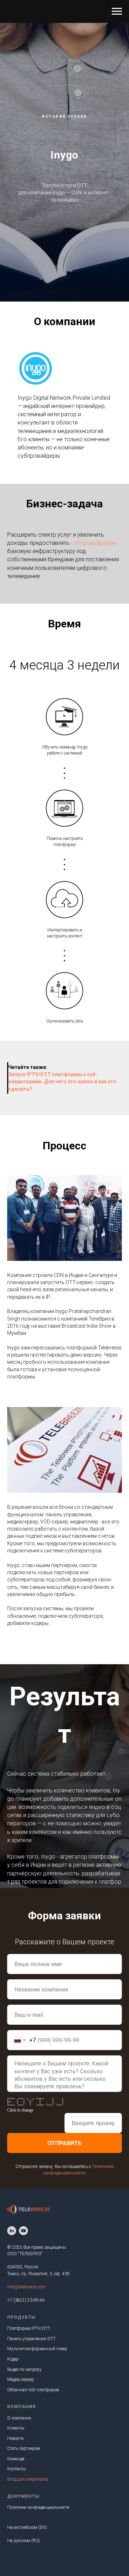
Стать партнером (24, 2448)
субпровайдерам (94, 543)
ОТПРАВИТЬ (64, 2143)
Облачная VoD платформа (33, 2390)
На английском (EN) (27, 2527)
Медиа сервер (21, 2379)
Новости (15, 2438)
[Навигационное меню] (117, 11)
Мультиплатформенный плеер (37, 2349)
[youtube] (23, 2231)
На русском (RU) (23, 2541)
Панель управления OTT (31, 2339)
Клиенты (16, 2428)
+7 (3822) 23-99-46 (26, 2300)
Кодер (13, 2359)
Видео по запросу (24, 2369)
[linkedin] (12, 2231)
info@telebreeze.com (26, 2287)
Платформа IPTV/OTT (29, 2328)
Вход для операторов (28, 2479)
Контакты (16, 2469)
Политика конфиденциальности (38, 2507)
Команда (16, 2459)
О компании (19, 2418)
